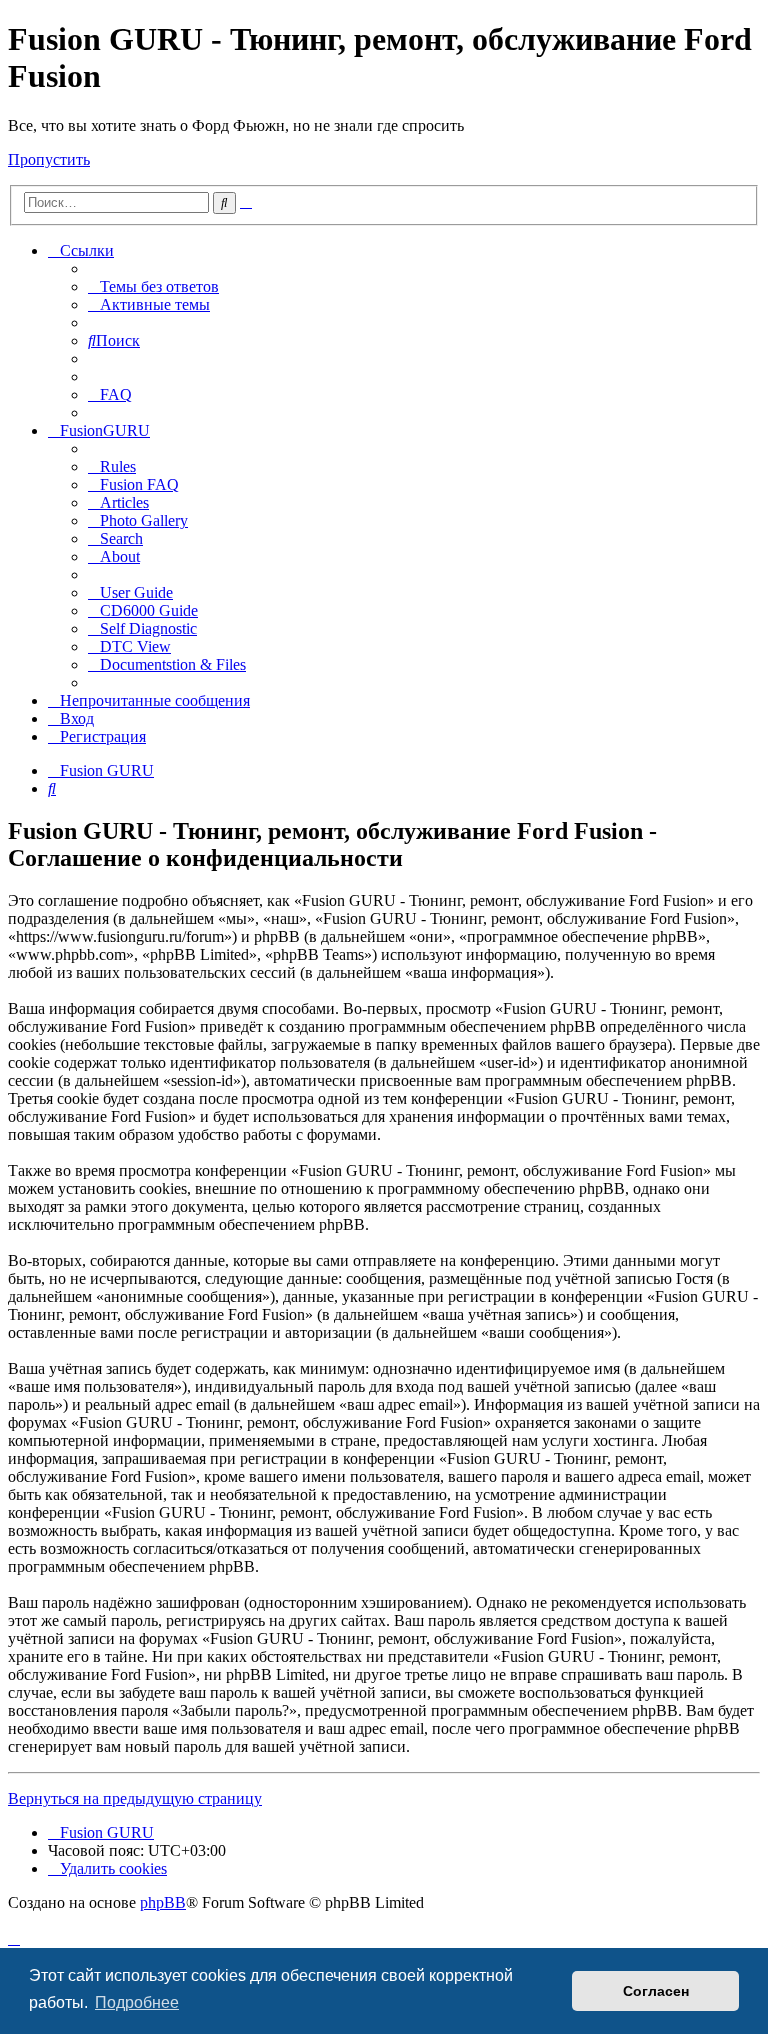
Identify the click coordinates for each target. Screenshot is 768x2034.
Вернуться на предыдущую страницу (135, 1798)
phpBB (163, 1902)
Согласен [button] (656, 1991)
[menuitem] (153, 286)
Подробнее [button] (137, 2002)
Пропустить (49, 159)
